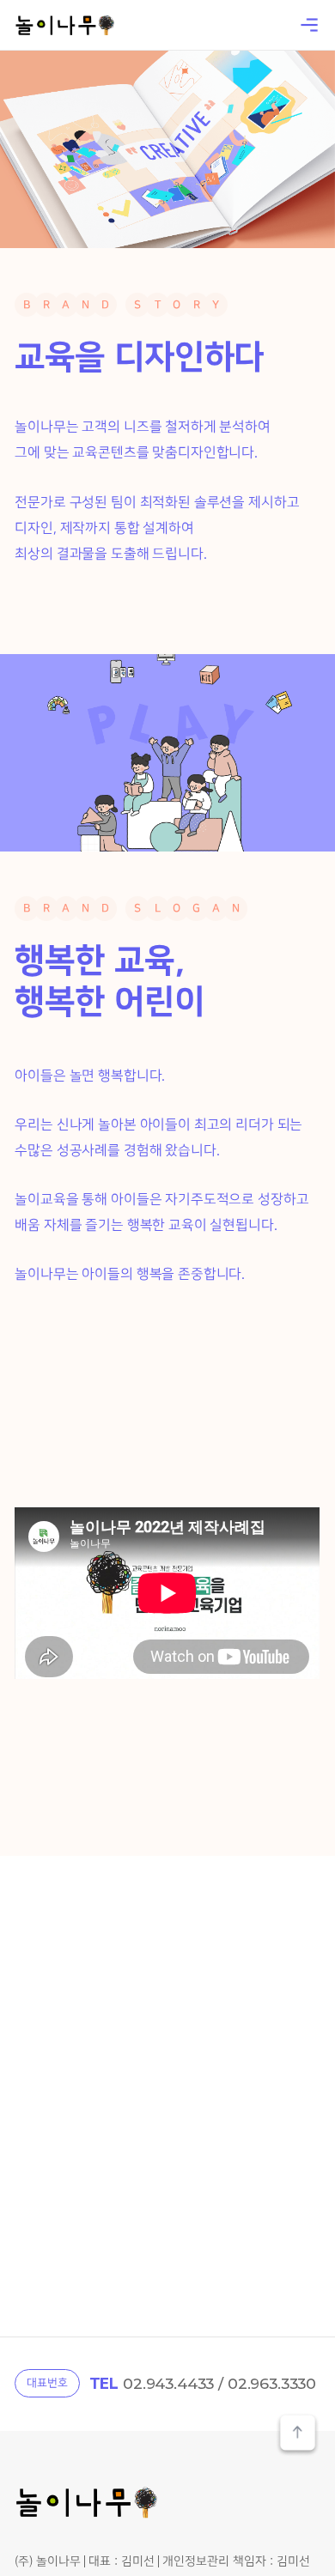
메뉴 (309, 25)
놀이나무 (64, 25)
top (298, 2435)
